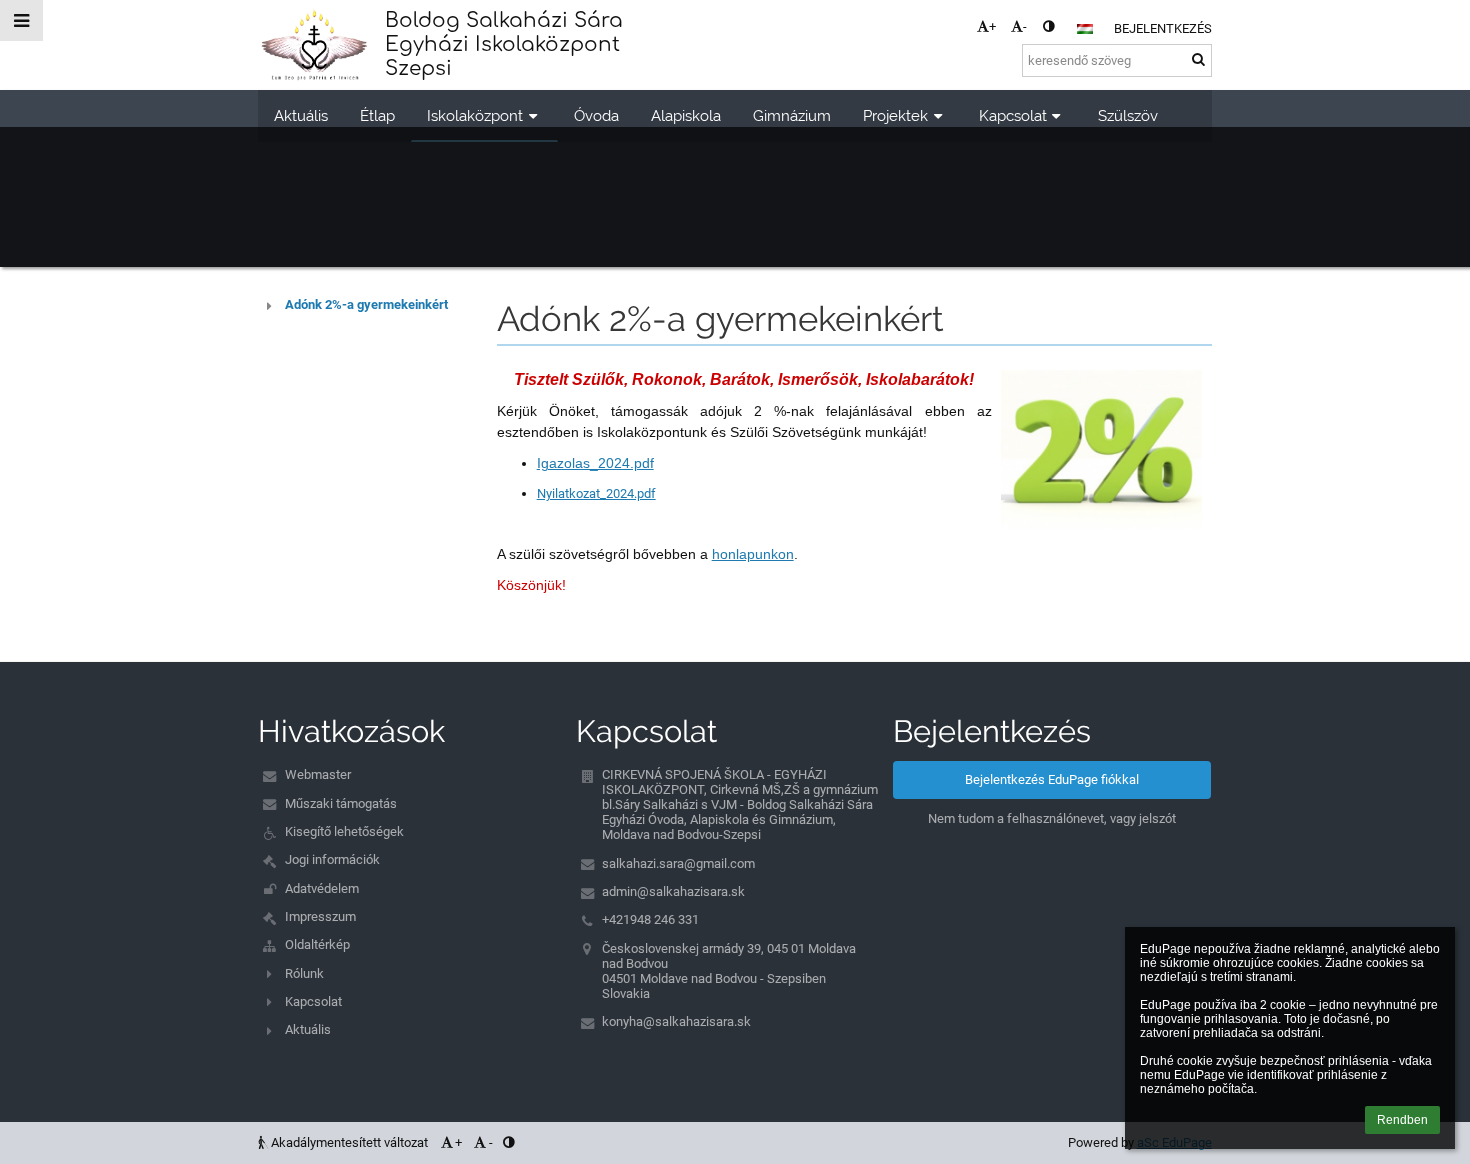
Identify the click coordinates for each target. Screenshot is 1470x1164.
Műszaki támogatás (341, 803)
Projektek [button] (895, 115)
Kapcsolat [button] (1013, 115)
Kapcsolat (313, 1001)
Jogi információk (332, 859)
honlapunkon (753, 554)
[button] (1048, 26)
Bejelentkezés (1163, 28)
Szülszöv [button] (1128, 115)
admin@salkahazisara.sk (673, 891)
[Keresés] (1198, 59)
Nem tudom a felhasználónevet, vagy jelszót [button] (1052, 818)
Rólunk (304, 973)
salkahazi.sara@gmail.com (678, 863)
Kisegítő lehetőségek (344, 831)
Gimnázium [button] (792, 115)
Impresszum (320, 916)
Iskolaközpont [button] (475, 115)
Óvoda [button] (596, 115)
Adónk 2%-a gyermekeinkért (366, 304)
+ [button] (992, 26)
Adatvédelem (322, 888)
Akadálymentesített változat (349, 1142)
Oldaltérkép (317, 944)
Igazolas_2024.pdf (595, 463)
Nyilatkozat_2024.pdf (596, 493)
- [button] (1025, 26)
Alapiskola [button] (686, 115)
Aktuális (308, 1029)
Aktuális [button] (301, 115)
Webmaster (318, 774)
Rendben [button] (1402, 1120)
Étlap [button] (377, 115)
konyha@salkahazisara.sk (676, 1021)
